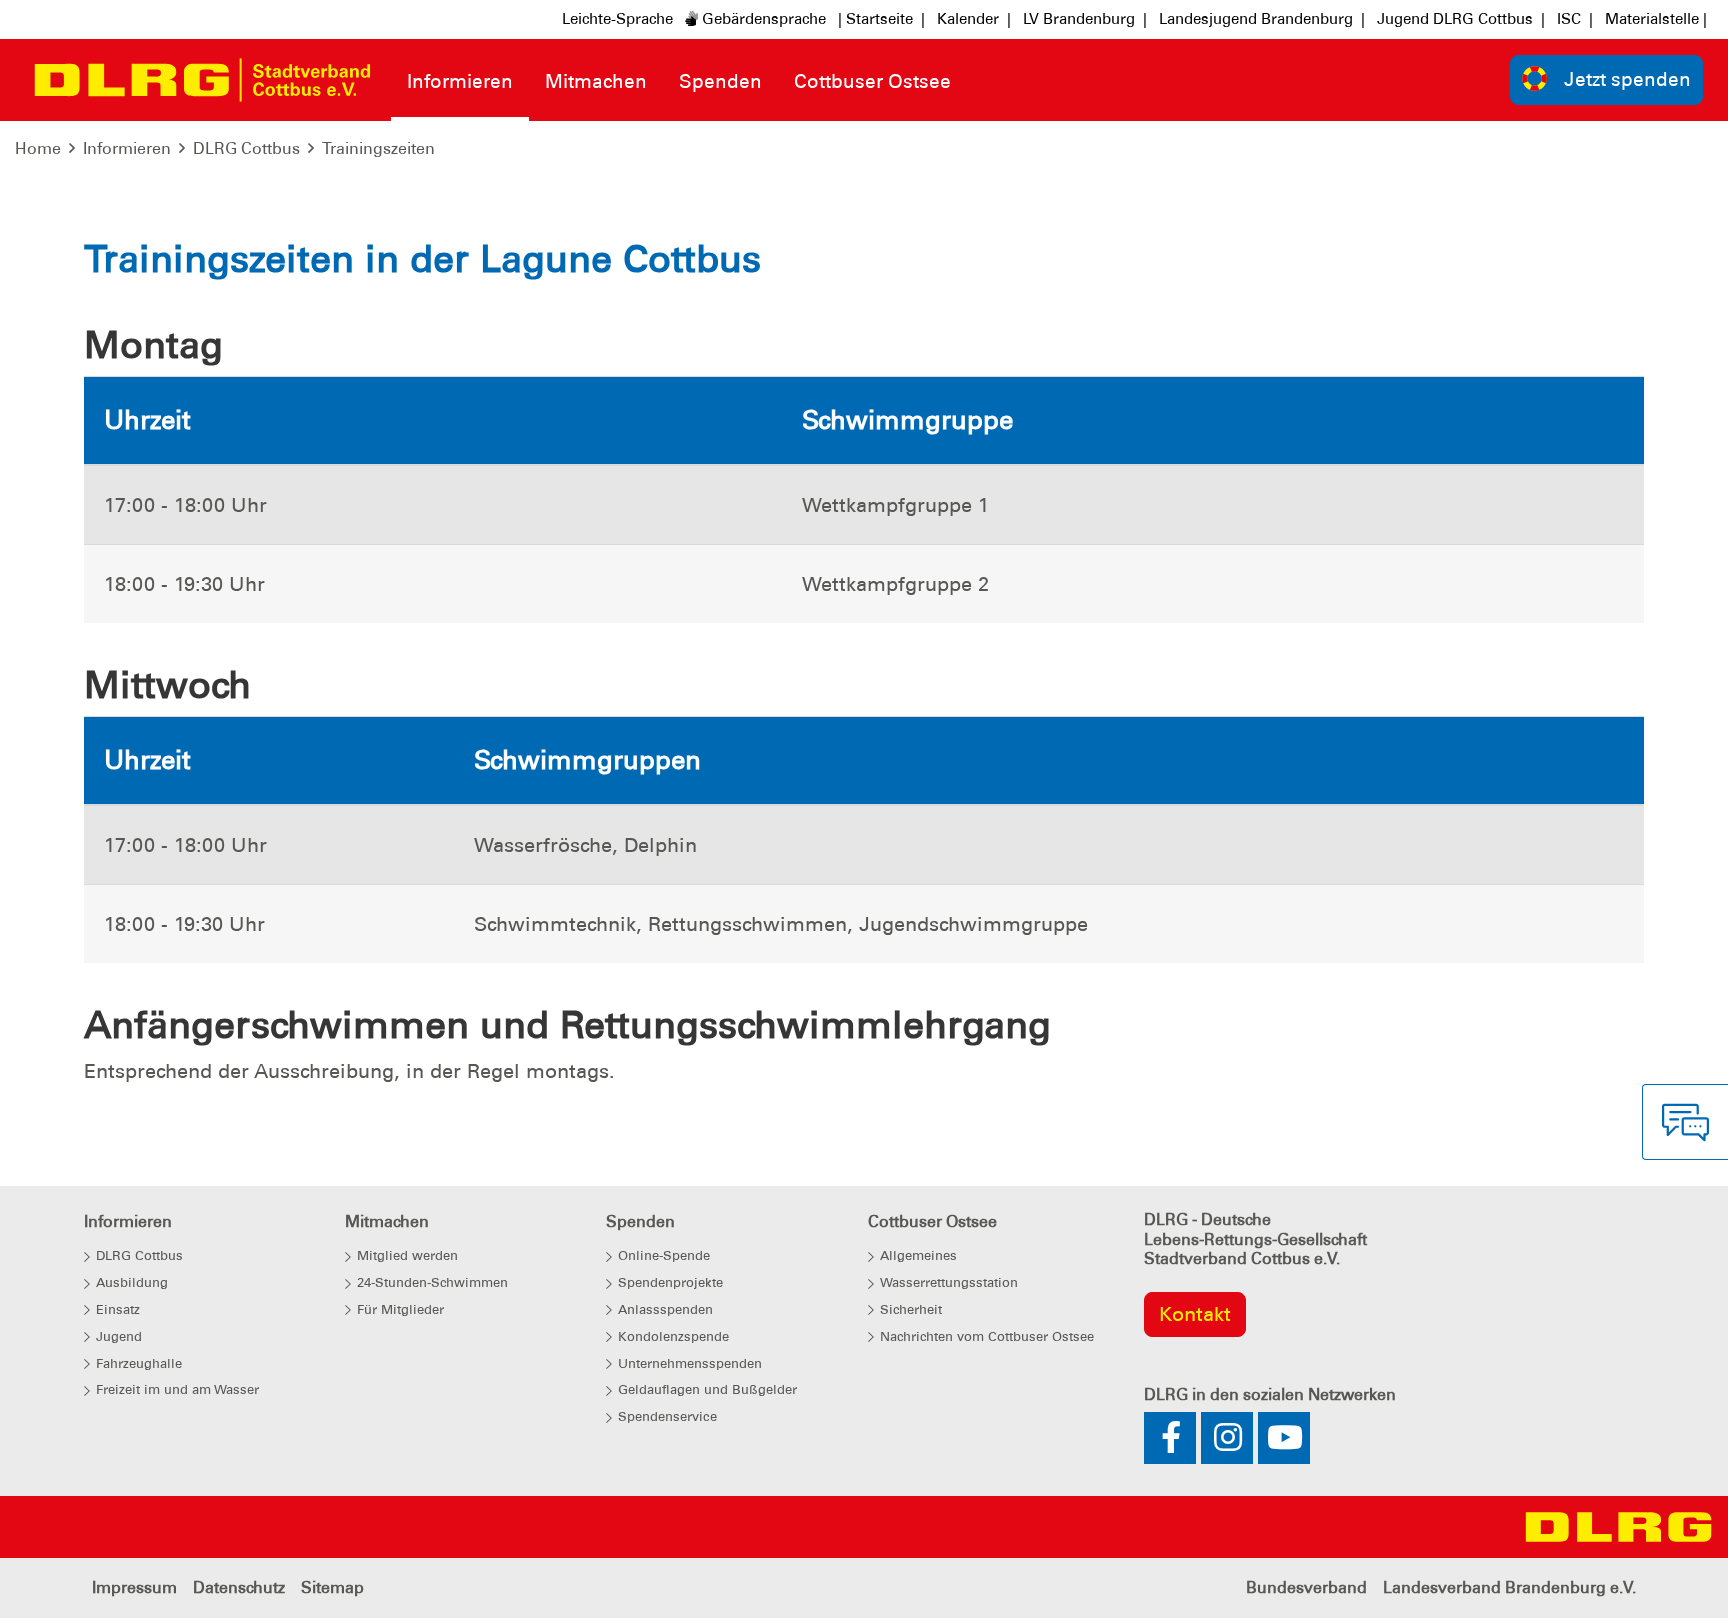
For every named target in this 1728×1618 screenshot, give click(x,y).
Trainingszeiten (378, 148)
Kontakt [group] (1195, 1314)
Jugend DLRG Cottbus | (1461, 19)
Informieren (127, 148)
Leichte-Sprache (617, 19)
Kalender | (974, 19)
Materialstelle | (1656, 19)
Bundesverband (1306, 1587)
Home (38, 148)
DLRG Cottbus (246, 148)
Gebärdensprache (762, 19)
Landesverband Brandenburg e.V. (1509, 1587)
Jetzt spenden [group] (1627, 79)
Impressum (134, 1587)
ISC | (1575, 19)
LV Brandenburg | (1085, 19)
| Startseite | (881, 19)
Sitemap (332, 1587)
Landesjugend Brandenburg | (1262, 19)
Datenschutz (239, 1587)
